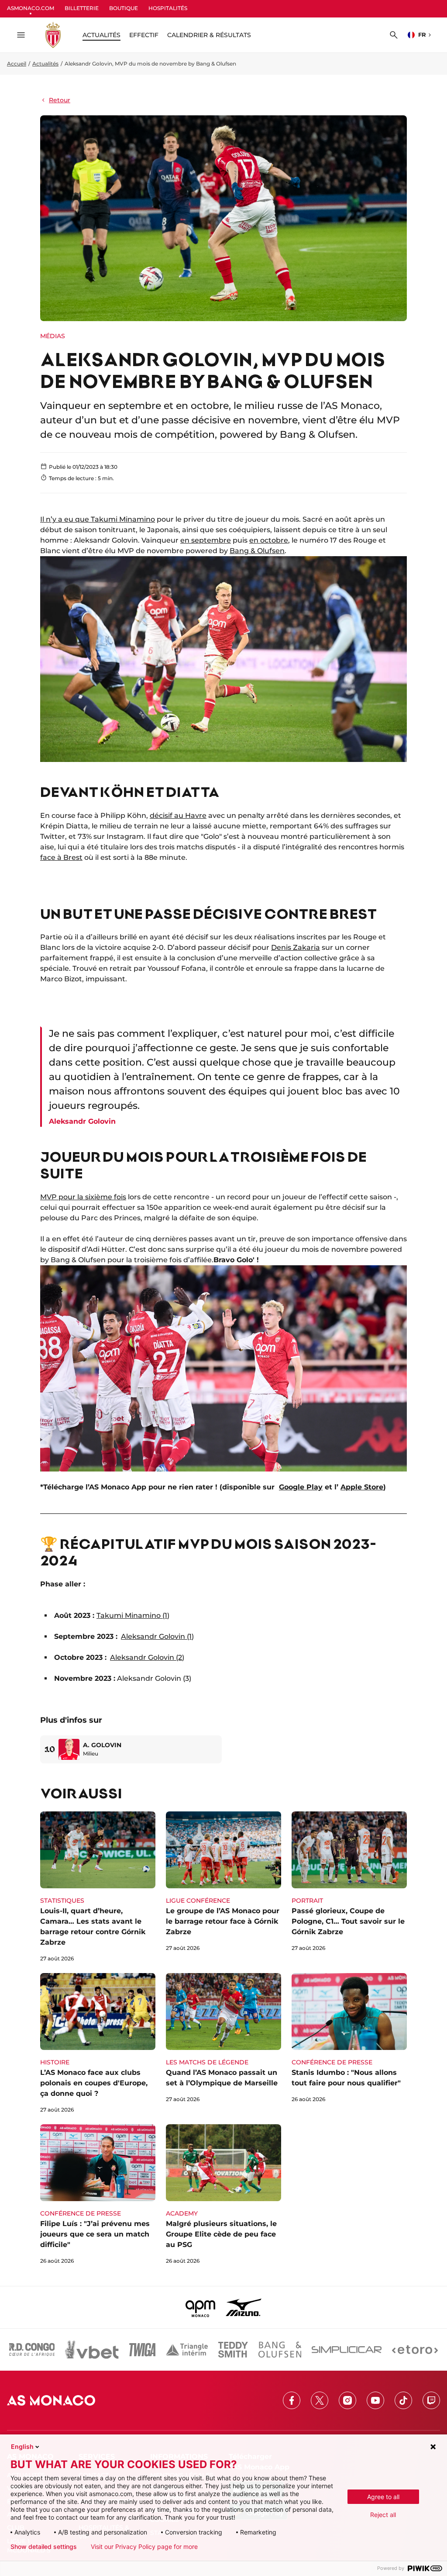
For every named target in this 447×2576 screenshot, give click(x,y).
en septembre (206, 540)
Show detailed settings (44, 2547)
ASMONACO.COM (31, 8)
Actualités (45, 64)
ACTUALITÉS (101, 35)
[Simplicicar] (347, 2350)
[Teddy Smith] (233, 2350)
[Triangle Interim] (187, 2350)
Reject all (383, 2515)
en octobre (269, 540)
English (22, 2446)
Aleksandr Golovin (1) (157, 1636)
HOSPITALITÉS (168, 8)
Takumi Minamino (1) (133, 1615)
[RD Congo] (32, 2350)
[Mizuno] (244, 2307)
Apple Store (362, 1487)
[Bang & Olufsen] (280, 2350)
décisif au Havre (178, 815)
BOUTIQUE (124, 8)
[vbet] (92, 2350)
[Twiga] (142, 2350)
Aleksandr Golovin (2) (147, 1657)
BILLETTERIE (82, 8)
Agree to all (383, 2497)
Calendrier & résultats (209, 35)
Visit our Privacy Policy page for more (144, 2547)
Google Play (301, 1487)
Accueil (17, 64)
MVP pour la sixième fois (83, 1197)
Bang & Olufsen (257, 551)
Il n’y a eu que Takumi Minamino (98, 519)
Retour (60, 100)
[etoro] (415, 2350)
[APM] (201, 2307)
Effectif (144, 35)
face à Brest (61, 857)
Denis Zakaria (296, 947)
